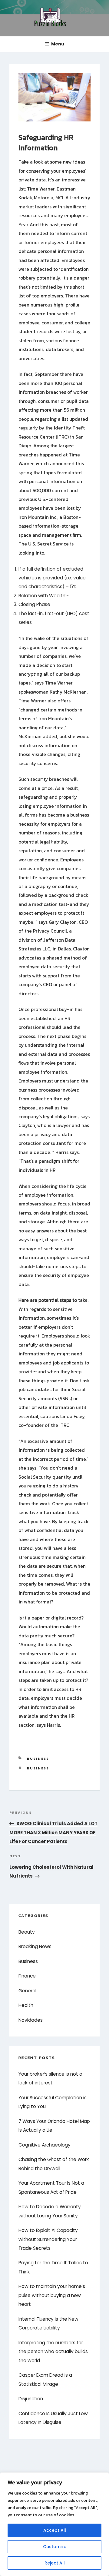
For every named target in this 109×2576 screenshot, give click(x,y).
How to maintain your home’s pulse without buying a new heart (52, 2295)
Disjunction (31, 2399)
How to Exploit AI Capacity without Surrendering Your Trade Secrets (48, 2239)
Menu (58, 44)
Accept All (55, 2530)
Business (38, 1759)
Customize (55, 2547)
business (38, 1768)
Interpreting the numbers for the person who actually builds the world (53, 2352)
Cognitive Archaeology (45, 2145)
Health (26, 2005)
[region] (54, 2524)
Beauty (27, 1932)
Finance (27, 1976)
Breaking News (35, 1946)
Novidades (31, 2020)
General (27, 1991)
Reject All (55, 2563)
